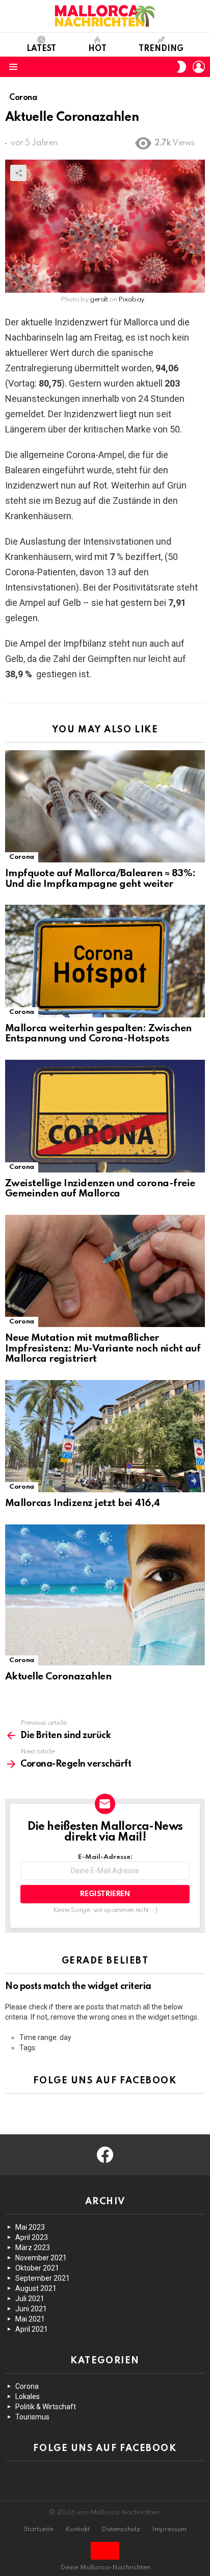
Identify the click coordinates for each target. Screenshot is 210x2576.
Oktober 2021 (37, 2268)
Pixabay (131, 300)
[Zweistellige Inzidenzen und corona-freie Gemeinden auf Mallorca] (105, 1116)
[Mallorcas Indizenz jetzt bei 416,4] (105, 1436)
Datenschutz (121, 2529)
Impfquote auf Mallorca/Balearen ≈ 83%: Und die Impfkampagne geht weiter (100, 879)
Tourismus (32, 2417)
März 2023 (33, 2248)
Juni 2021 (31, 2309)
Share (18, 173)
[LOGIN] (199, 67)
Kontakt (77, 2529)
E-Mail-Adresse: (105, 1857)
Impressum (169, 2529)
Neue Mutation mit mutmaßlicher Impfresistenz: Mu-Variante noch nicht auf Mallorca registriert (103, 1348)
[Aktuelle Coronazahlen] (105, 1595)
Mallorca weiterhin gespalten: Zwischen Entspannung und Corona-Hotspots (98, 1034)
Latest (41, 49)
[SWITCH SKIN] (181, 67)
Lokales (28, 2396)
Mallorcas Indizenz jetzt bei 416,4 (83, 1503)
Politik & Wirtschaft (46, 2407)
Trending (161, 49)
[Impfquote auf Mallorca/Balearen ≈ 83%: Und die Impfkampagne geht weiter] (105, 806)
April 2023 (32, 2237)
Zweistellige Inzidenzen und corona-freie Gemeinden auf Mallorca (100, 1189)
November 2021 (41, 2258)
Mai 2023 (30, 2227)
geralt (99, 300)
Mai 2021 (30, 2319)
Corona (22, 857)
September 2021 (43, 2278)
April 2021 (32, 2329)
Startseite (38, 2529)
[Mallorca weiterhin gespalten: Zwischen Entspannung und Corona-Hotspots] (105, 961)
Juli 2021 (30, 2299)
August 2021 (36, 2288)
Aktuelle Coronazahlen (58, 1677)
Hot (97, 49)
